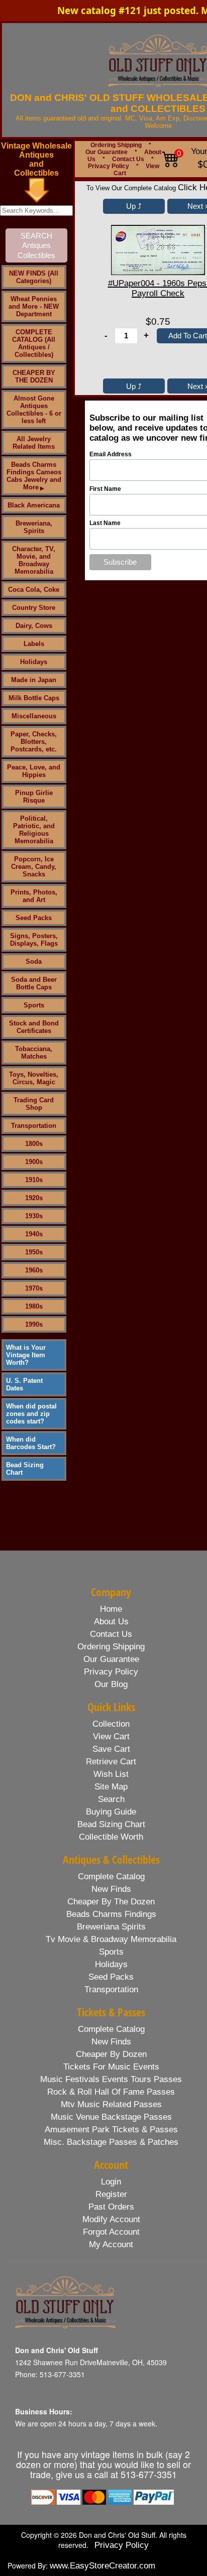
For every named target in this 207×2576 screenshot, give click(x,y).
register (111, 2194)
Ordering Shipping (116, 145)
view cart (111, 1736)
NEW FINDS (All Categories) (34, 277)
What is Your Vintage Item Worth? (26, 1355)
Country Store (34, 608)
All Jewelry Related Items (34, 443)
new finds (111, 1889)
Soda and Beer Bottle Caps (34, 983)
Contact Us (128, 159)
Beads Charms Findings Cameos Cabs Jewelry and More (34, 476)
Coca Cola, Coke (34, 590)
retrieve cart (111, 1762)
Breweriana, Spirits (34, 527)
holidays (111, 1964)
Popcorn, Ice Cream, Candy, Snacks (34, 867)
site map (111, 1787)
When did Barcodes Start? (31, 1443)
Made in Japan (34, 680)
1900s (34, 1162)
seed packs (111, 1977)
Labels (34, 644)
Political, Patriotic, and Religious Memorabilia (34, 830)
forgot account (111, 2232)
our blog (111, 1684)
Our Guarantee (107, 152)
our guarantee (111, 1659)
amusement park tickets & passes (111, 2130)
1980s (34, 1306)
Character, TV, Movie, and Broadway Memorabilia (34, 560)
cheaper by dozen (111, 2054)
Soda (34, 961)
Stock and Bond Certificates (34, 1027)
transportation (111, 1989)
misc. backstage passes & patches (111, 2142)
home (111, 1609)
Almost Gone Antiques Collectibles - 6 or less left (34, 410)
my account (111, 2244)
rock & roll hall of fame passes (111, 2092)
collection (111, 1724)
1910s (34, 1180)
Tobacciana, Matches (34, 1053)
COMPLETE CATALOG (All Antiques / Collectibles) (34, 343)
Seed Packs (34, 918)
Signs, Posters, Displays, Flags (34, 940)
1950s (34, 1252)
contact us (111, 1634)
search (111, 1799)
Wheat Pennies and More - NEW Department (34, 306)
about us (111, 1622)
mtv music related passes (111, 2104)
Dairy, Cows (34, 626)
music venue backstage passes (111, 2117)
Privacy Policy (109, 166)
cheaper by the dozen (111, 1902)
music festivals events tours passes (111, 2079)
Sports (34, 1005)
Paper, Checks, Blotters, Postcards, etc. (34, 742)
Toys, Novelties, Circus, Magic (34, 1078)
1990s (34, 1324)
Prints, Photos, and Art (34, 896)
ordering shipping (111, 1647)
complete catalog (111, 1877)
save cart (111, 1749)
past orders (111, 2207)
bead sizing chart (111, 1824)
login (111, 2182)
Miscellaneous (34, 716)
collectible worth (111, 1837)
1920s (34, 1198)
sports (111, 1952)
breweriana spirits (111, 1927)
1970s (34, 1288)
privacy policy (111, 1672)
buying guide (111, 1812)
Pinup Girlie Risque (34, 797)
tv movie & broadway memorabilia (111, 1939)
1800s (34, 1144)
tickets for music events (111, 2067)
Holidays (34, 662)
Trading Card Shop (34, 1104)
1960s (34, 1270)
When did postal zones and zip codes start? (31, 1414)
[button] (134, 206)
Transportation (34, 1126)
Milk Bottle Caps (34, 698)
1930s (34, 1216)
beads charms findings (111, 1914)
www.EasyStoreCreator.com (102, 2566)
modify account (111, 2219)
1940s (34, 1234)
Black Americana (34, 505)
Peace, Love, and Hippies (34, 771)
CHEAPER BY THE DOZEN (34, 376)
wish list (111, 1774)
